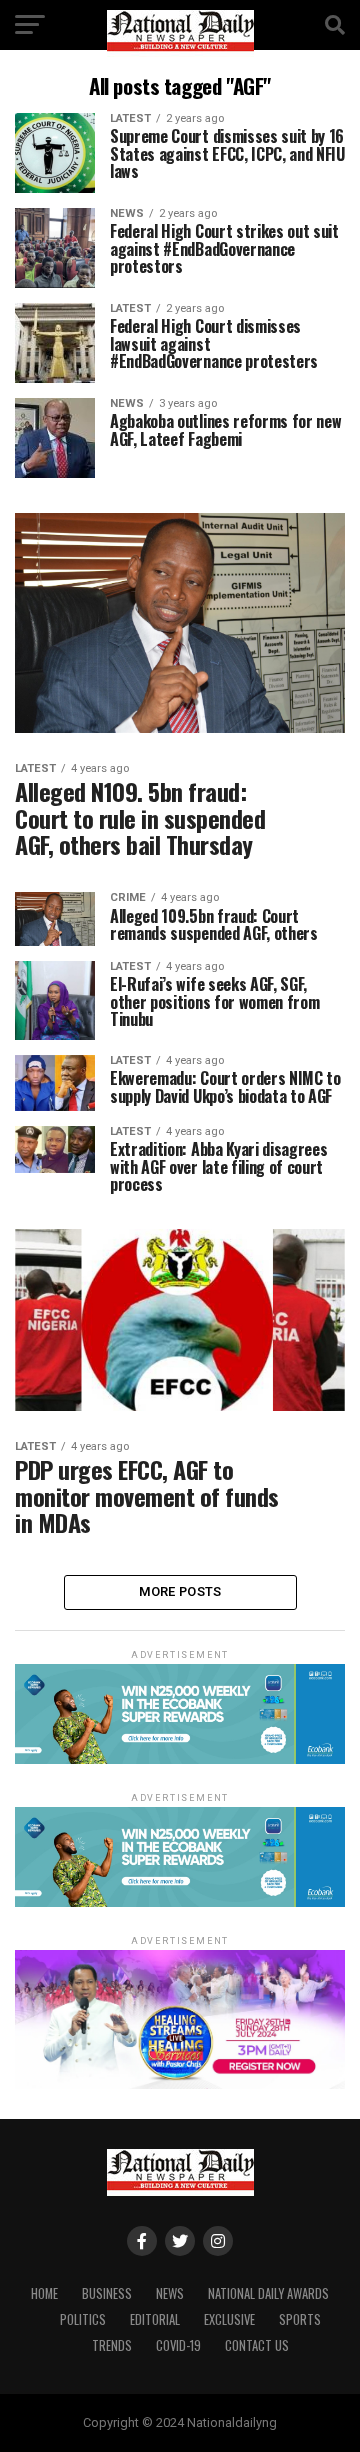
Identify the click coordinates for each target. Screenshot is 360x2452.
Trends (112, 2345)
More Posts (180, 1591)
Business (107, 2293)
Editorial (155, 2319)
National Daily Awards (268, 2293)
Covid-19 (178, 2345)
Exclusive (229, 2319)
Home (44, 2293)
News (170, 2293)
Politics (83, 2319)
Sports (300, 2319)
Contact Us (257, 2345)
